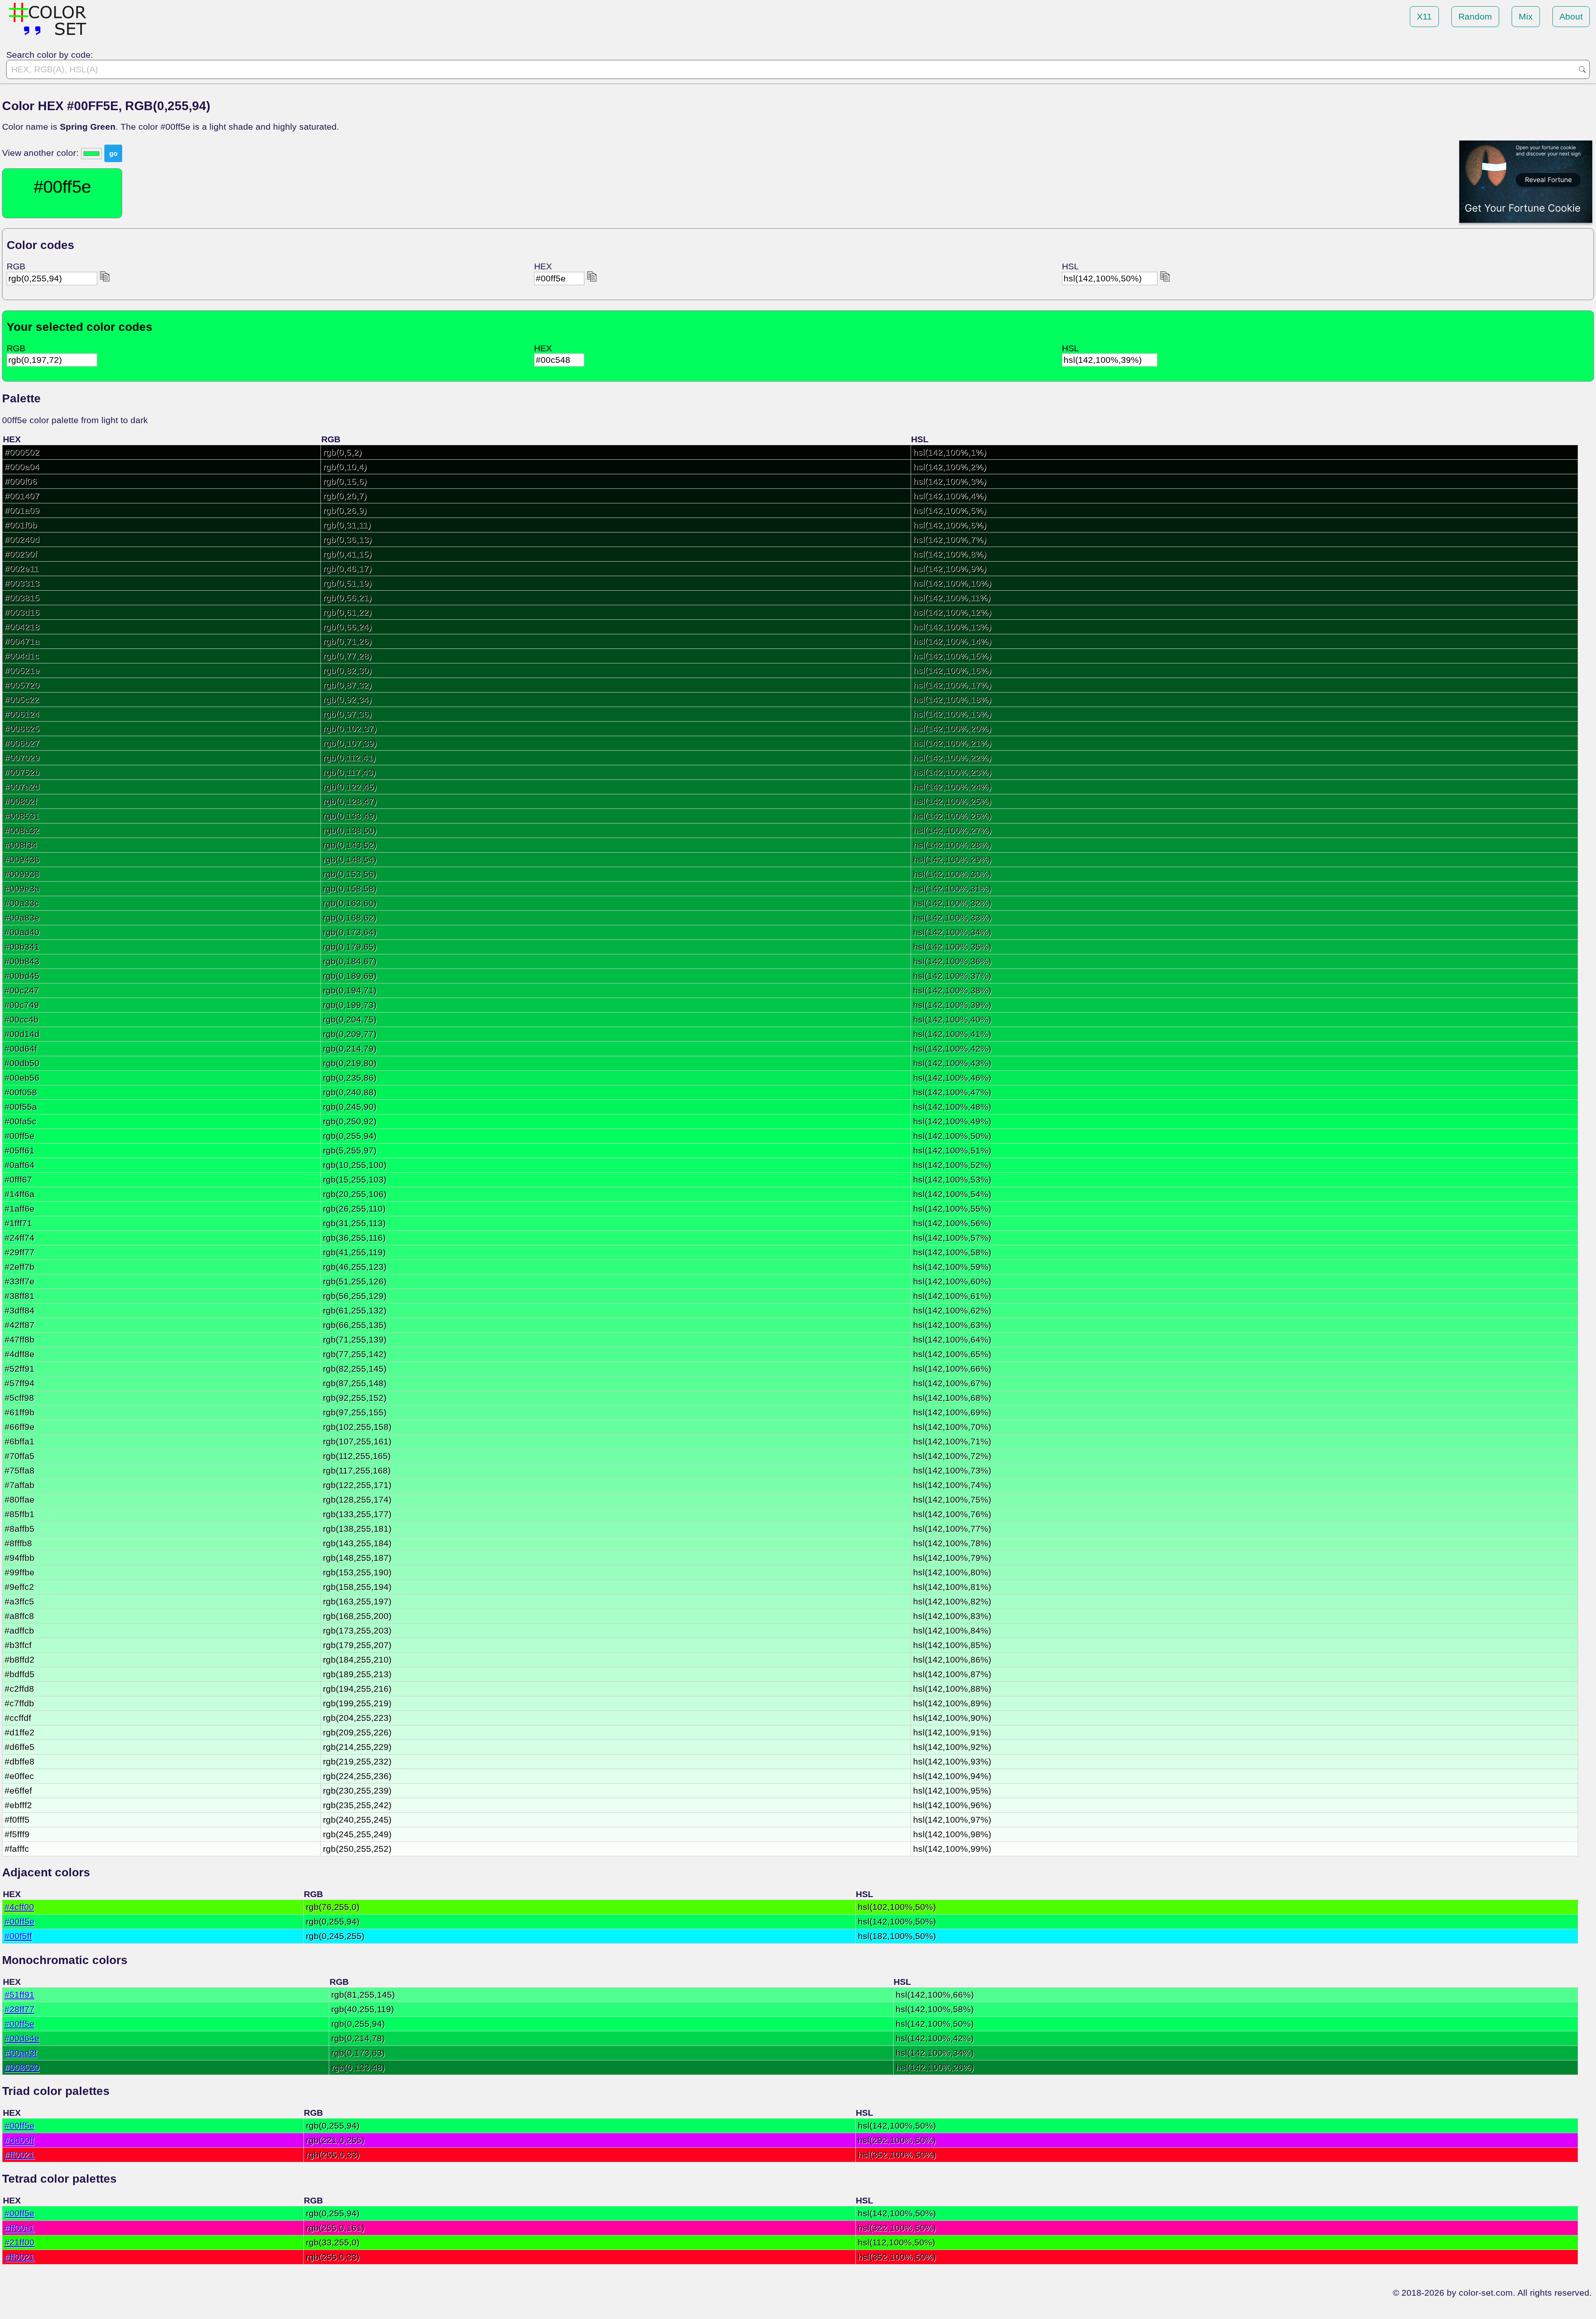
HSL (1070, 266)
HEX (543, 266)
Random (1475, 16)
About (1571, 16)
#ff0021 (20, 2155)
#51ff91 (20, 1995)
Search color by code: (50, 55)
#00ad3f (21, 2053)
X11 (1424, 16)
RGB (16, 266)
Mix (1526, 16)
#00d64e (22, 2038)
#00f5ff (18, 1936)
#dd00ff (20, 2140)
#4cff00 (19, 1907)
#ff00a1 (20, 2228)
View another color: (42, 153)
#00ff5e (20, 1921)
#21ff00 (20, 2242)
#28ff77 (20, 2009)
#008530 (22, 2067)
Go (1582, 69)
